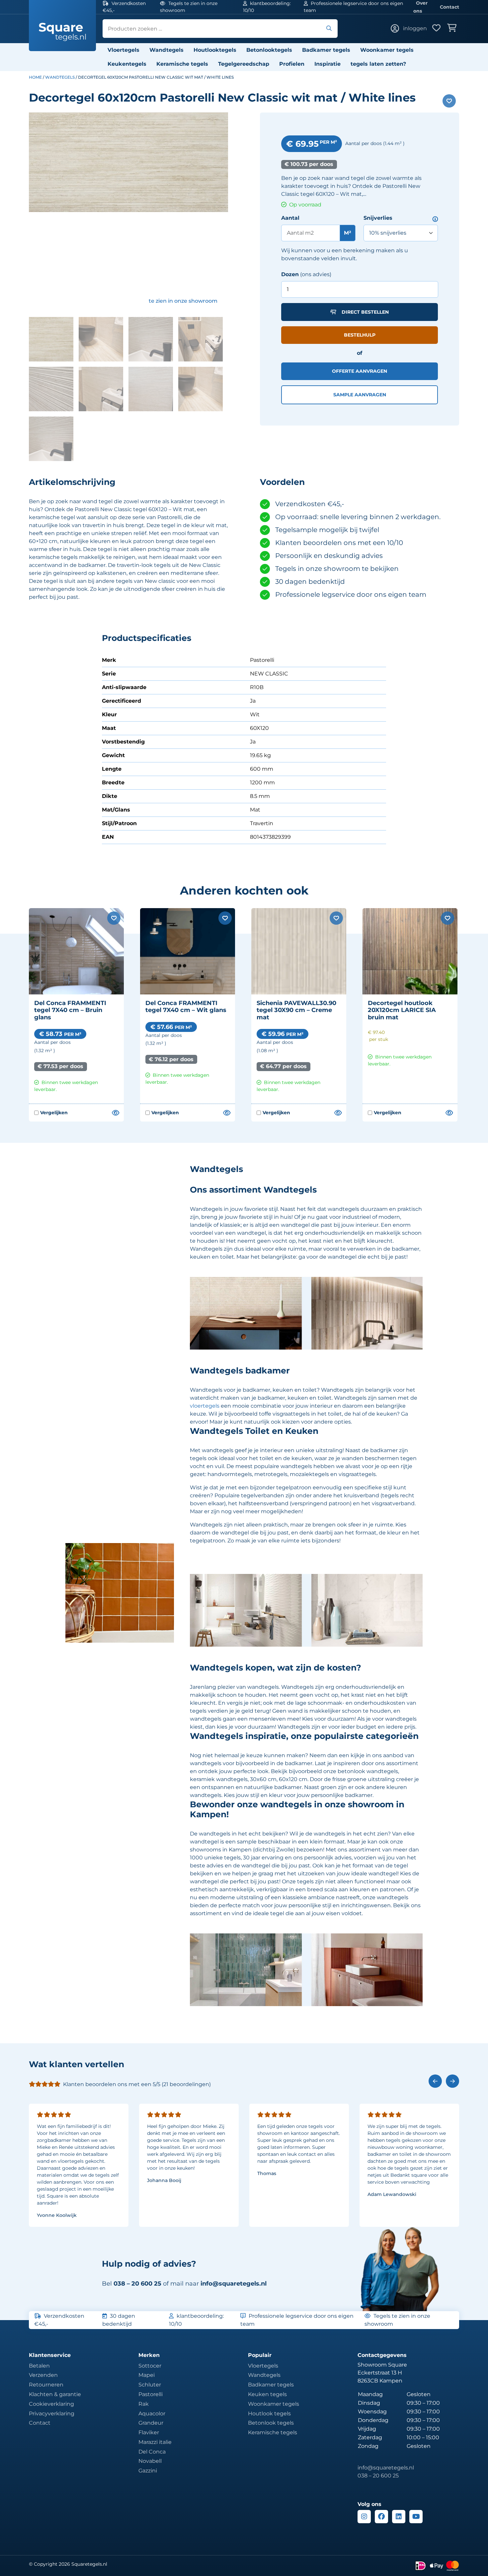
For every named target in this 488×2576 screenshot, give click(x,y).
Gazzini (148, 2471)
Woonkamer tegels (387, 50)
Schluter (150, 2385)
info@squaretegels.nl (234, 2284)
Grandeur (151, 2423)
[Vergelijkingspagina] (115, 1113)
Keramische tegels (182, 64)
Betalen (39, 2366)
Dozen (290, 274)
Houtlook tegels (269, 2414)
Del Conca (152, 2452)
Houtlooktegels (215, 50)
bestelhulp (360, 335)
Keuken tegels (267, 2394)
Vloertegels (123, 50)
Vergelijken (51, 1113)
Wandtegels (166, 50)
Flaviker (149, 2432)
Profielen (292, 64)
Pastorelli (151, 2394)
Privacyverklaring (52, 2414)
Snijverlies (378, 218)
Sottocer (150, 2366)
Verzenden (43, 2375)
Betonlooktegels (269, 50)
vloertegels (205, 1406)
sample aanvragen (360, 395)
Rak (144, 2404)
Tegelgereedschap (244, 64)
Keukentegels (127, 64)
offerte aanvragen (360, 371)
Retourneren (46, 2385)
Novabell (150, 2461)
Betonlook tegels (271, 2423)
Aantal (290, 218)
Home (35, 77)
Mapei (147, 2375)
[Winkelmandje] (453, 29)
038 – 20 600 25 (378, 2476)
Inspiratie (327, 64)
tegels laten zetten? (378, 64)
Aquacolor (152, 2414)
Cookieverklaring (51, 2404)
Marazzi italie (155, 2442)
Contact (449, 7)
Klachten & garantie (55, 2394)
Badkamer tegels (326, 50)
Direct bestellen (365, 312)
